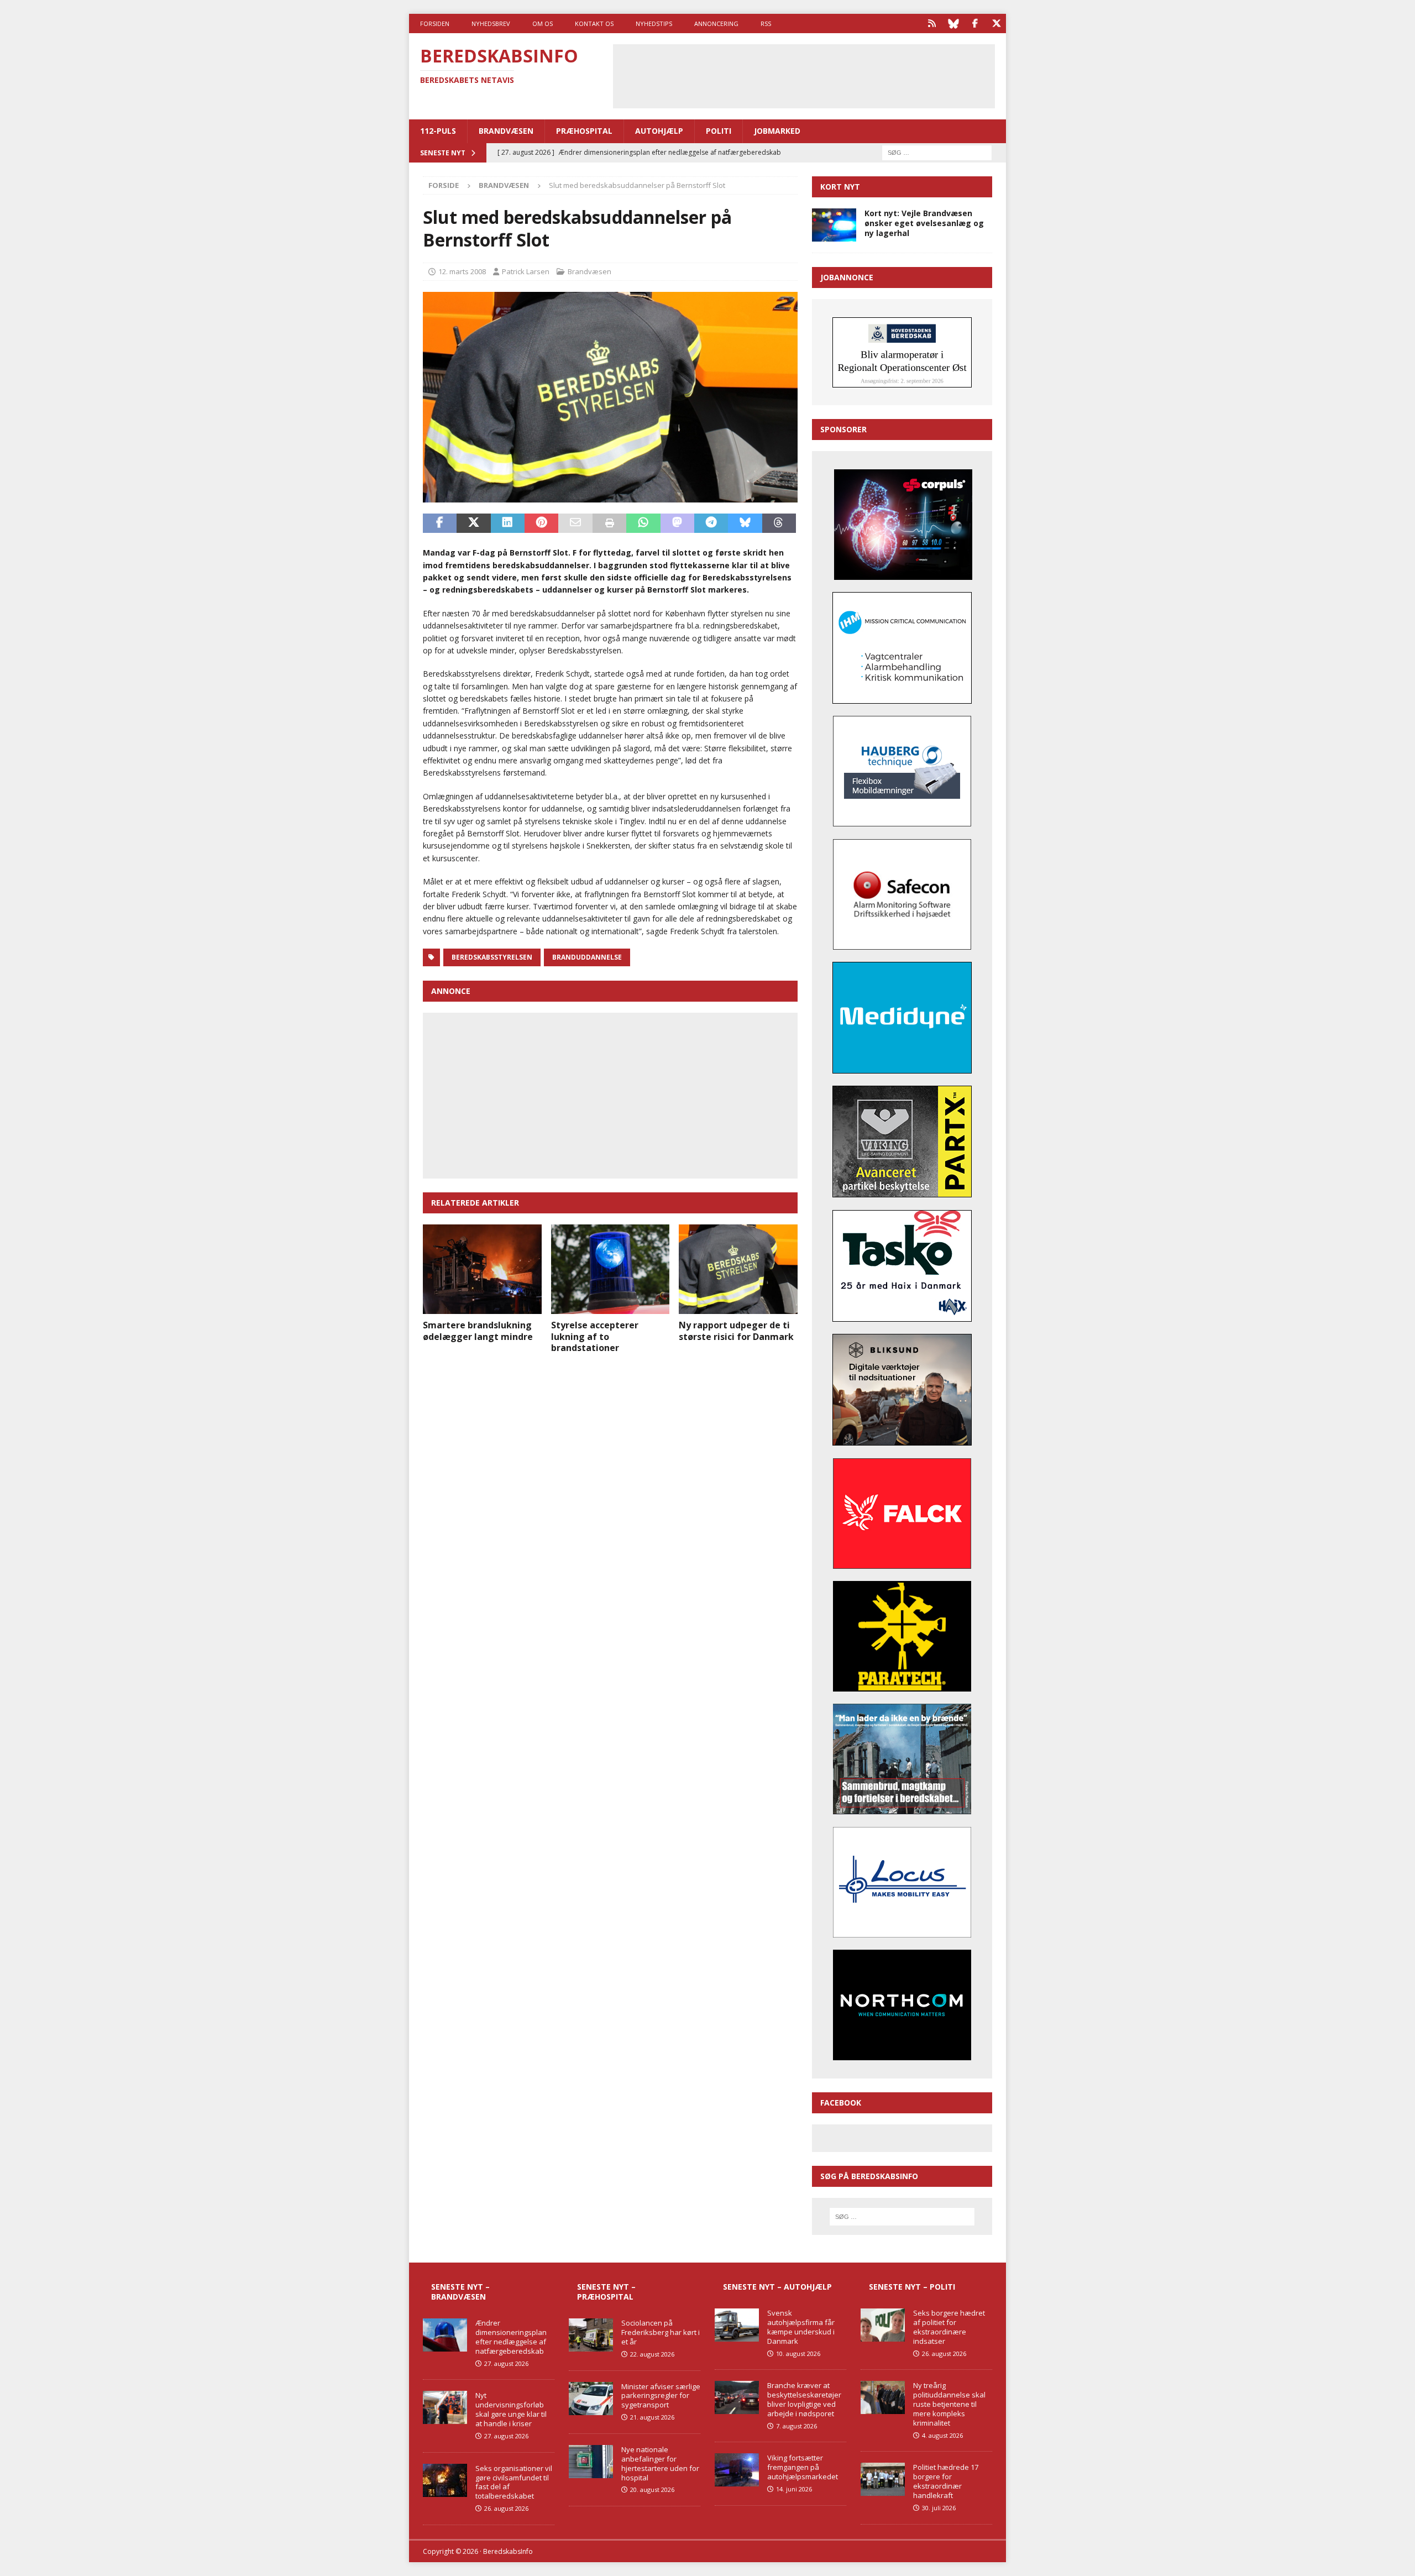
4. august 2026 (942, 2435)
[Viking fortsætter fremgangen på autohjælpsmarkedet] (737, 2470)
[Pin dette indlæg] (541, 523)
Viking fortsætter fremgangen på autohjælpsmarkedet (803, 2467)
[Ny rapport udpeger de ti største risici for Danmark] (738, 1269)
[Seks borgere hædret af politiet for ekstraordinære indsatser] (883, 2325)
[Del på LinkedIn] (508, 523)
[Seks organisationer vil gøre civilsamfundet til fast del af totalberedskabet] (445, 2480)
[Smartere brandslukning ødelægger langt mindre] (482, 1269)
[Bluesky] (953, 23)
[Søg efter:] (937, 152)
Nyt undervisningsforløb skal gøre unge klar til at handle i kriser (511, 2409)
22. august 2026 (652, 2354)
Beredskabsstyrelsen (492, 957)
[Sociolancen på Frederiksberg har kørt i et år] (591, 2335)
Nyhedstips (654, 23)
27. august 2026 (506, 2363)
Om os (543, 23)
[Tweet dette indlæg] (473, 523)
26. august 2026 (506, 2508)
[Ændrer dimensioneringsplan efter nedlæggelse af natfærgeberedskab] (445, 2335)
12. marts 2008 (462, 271)
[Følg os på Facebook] (975, 23)
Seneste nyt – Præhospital (606, 2292)
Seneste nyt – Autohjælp (777, 2287)
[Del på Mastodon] (677, 523)
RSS (766, 23)
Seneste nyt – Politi (912, 2287)
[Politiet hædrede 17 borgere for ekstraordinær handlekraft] (883, 2479)
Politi (719, 131)
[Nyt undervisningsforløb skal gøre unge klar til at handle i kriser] (445, 2407)
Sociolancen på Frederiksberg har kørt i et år (661, 2332)
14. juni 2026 (794, 2489)
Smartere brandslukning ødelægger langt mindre (478, 1331)
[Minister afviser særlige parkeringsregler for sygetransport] (591, 2399)
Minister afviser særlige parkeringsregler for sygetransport (661, 2396)
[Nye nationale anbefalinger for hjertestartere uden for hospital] (591, 2462)
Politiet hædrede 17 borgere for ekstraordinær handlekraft (946, 2481)
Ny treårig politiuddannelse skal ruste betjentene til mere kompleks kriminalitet (949, 2404)
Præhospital (584, 131)
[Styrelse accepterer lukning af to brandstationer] (610, 1269)
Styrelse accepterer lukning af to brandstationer (595, 1337)
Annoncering (716, 23)
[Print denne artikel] (609, 523)
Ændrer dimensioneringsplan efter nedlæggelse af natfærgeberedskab (511, 2337)
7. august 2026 (796, 2426)
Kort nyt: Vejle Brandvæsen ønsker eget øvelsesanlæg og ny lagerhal (924, 223)
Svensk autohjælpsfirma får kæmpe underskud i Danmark (801, 2327)
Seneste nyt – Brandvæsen (460, 2292)
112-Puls (438, 131)
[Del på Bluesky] (745, 523)
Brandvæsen (506, 131)
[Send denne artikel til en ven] (575, 523)
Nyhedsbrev (491, 23)
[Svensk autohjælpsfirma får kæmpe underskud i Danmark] (737, 2325)
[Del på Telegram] (711, 523)
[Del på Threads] (779, 523)
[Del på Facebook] (440, 523)
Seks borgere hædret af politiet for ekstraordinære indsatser (949, 2327)
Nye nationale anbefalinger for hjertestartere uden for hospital (660, 2464)
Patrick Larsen (526, 271)
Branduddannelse (587, 957)
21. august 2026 (652, 2417)
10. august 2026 (798, 2354)
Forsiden (435, 23)
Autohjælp (659, 131)
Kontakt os (594, 23)
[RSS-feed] (932, 23)
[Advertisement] (804, 75)
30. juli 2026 (939, 2508)
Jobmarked (777, 131)
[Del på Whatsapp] (643, 523)
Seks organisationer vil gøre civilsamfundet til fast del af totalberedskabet (514, 2482)
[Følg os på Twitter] (996, 23)
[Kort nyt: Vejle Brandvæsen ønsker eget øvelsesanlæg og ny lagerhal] (834, 225)
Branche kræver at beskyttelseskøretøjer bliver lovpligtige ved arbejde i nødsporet (804, 2399)
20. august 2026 (652, 2489)
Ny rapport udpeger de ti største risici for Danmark (736, 1331)
